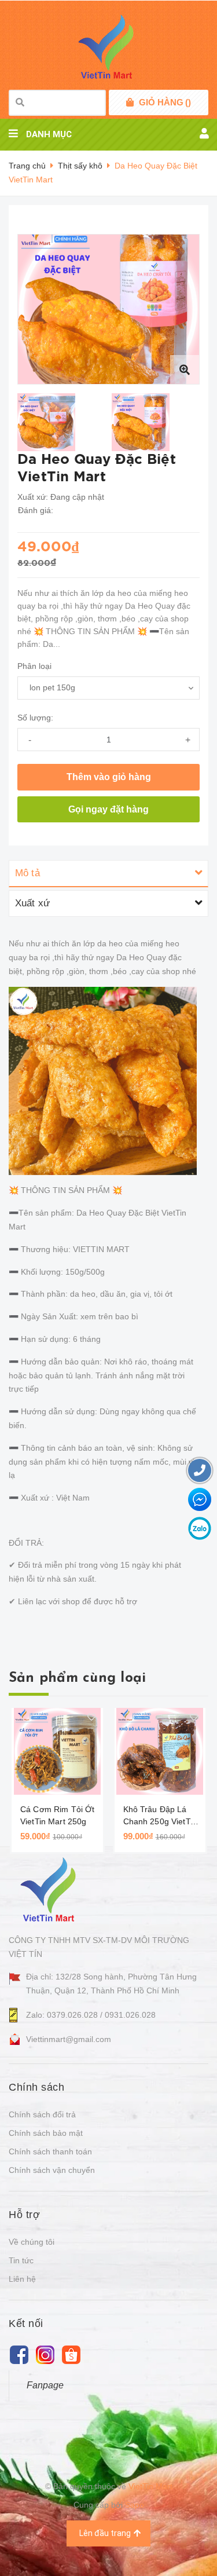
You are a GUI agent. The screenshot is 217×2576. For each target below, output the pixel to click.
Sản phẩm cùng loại (77, 1678)
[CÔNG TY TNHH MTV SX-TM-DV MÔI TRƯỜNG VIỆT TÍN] (51, 1889)
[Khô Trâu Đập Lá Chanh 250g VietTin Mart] (160, 1751)
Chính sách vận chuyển (52, 2170)
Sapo (135, 2505)
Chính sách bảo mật (46, 2133)
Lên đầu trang (105, 2533)
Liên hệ (22, 2279)
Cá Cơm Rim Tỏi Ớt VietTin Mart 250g (57, 1815)
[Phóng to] (185, 369)
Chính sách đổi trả (42, 2114)
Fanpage (45, 2385)
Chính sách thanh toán (50, 2151)
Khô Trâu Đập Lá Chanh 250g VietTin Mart (160, 1816)
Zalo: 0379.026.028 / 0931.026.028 (91, 2015)
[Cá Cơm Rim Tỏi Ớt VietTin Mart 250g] (57, 1751)
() (165, 102)
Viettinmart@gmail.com (69, 2039)
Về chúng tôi (32, 2242)
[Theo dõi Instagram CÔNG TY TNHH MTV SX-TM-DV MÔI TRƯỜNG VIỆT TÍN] (45, 2354)
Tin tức (21, 2260)
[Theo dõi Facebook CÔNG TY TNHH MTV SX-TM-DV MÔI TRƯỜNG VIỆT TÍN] (19, 2354)
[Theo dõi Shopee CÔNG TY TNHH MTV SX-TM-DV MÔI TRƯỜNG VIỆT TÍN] (71, 2354)
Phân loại (34, 666)
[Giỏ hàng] (130, 103)
